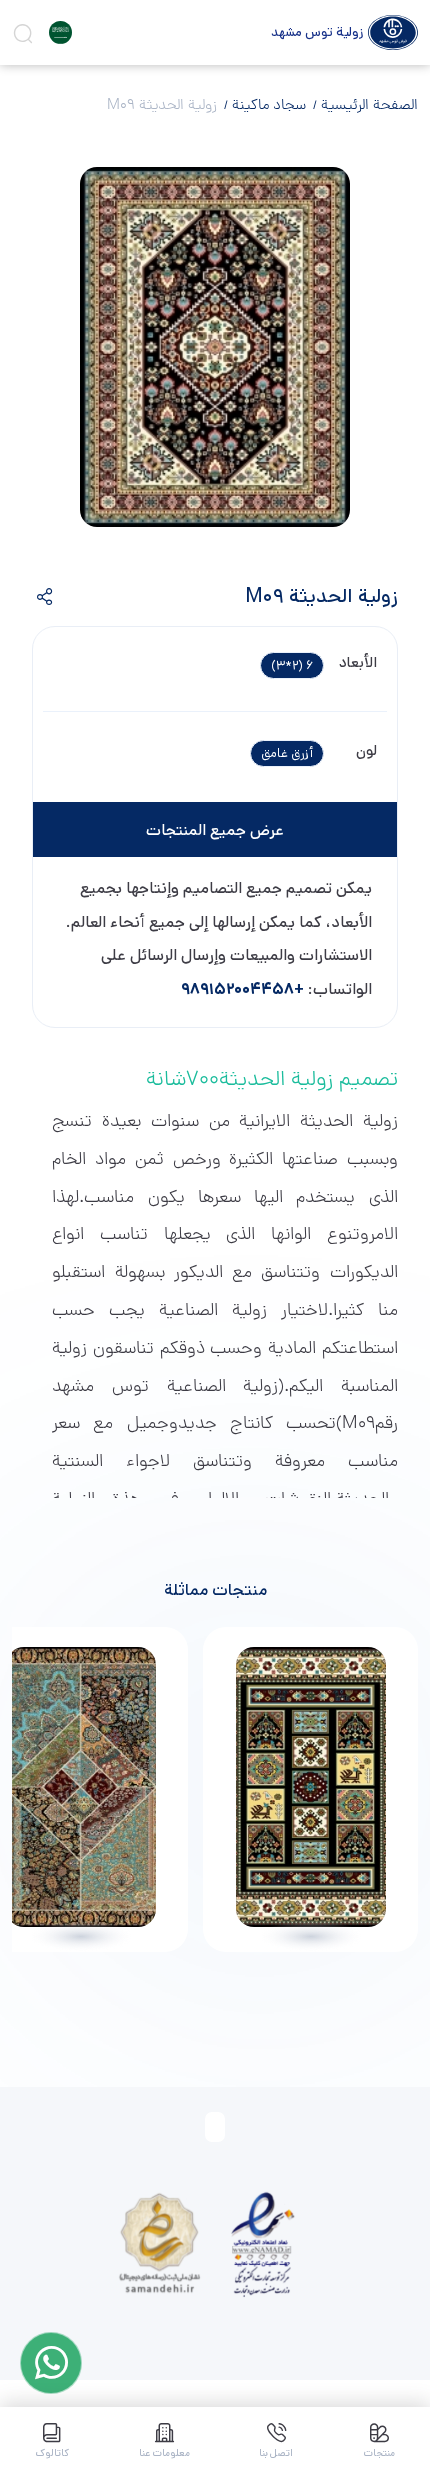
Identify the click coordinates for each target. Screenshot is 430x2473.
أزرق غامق (287, 753)
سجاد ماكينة (267, 106)
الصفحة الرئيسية (367, 106)
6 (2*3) (292, 665)
